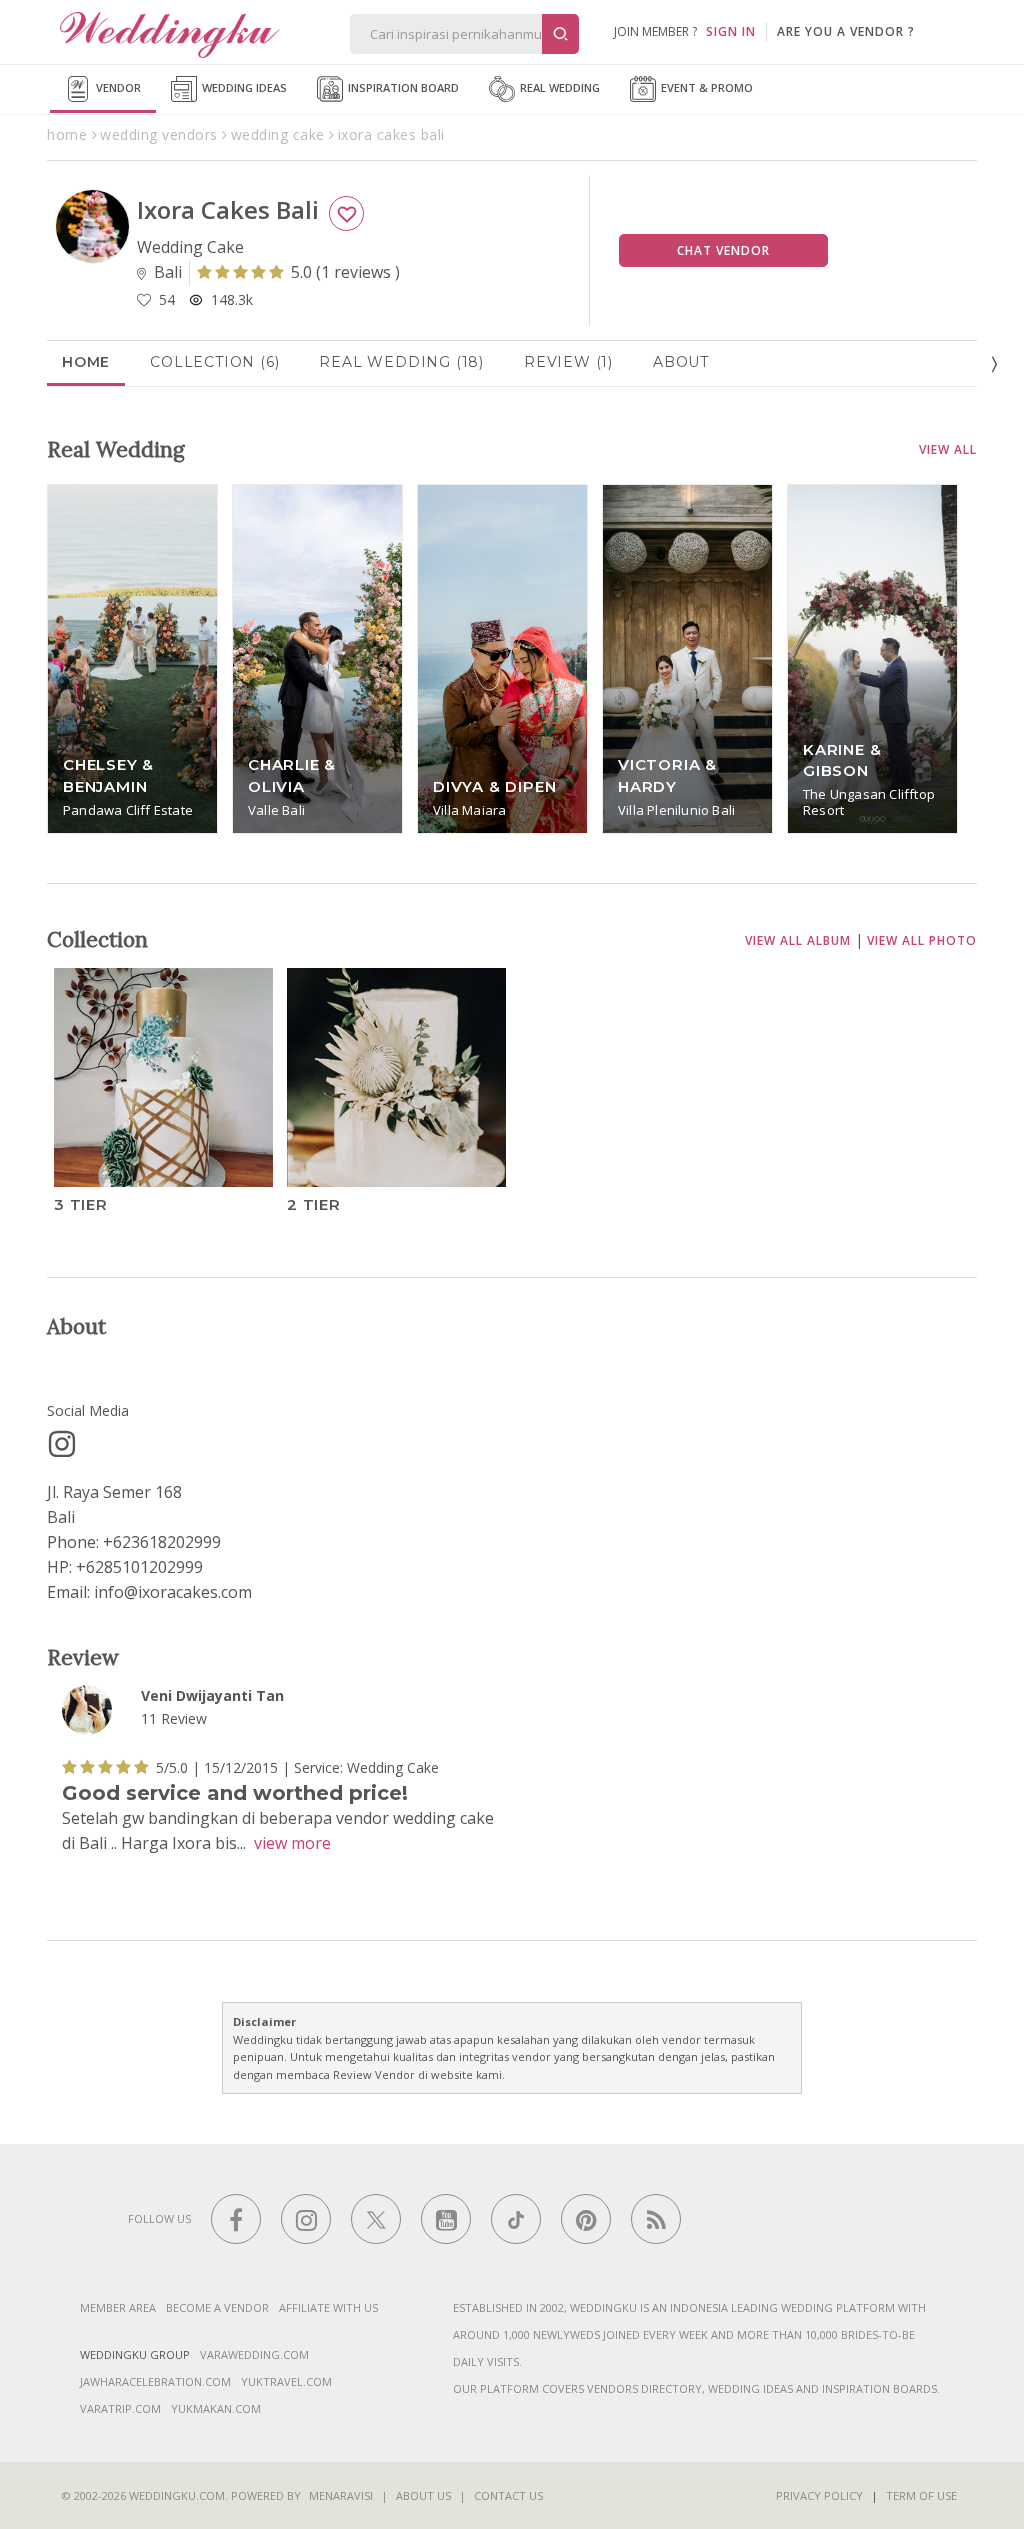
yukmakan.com (216, 2408)
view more (292, 1843)
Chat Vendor (723, 250)
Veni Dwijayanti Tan (212, 1695)
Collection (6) (214, 362)
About (681, 362)
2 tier (314, 1203)
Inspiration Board (402, 87)
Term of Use (921, 2495)
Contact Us (508, 2495)
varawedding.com (254, 2354)
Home (86, 362)
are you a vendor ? (846, 31)
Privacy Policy (819, 2495)
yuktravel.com (286, 2381)
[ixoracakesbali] (62, 1444)
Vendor (117, 87)
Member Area (118, 2307)
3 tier (81, 1203)
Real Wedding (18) (401, 362)
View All (948, 449)
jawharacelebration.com (155, 2381)
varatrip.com (120, 2408)
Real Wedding (558, 87)
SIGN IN (731, 31)
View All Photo (922, 940)
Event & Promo (705, 87)
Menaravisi (341, 2495)
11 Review (174, 1718)
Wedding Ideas (243, 87)
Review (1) (568, 362)
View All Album (798, 940)
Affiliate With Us (328, 2307)
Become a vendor (217, 2307)
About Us (423, 2495)
